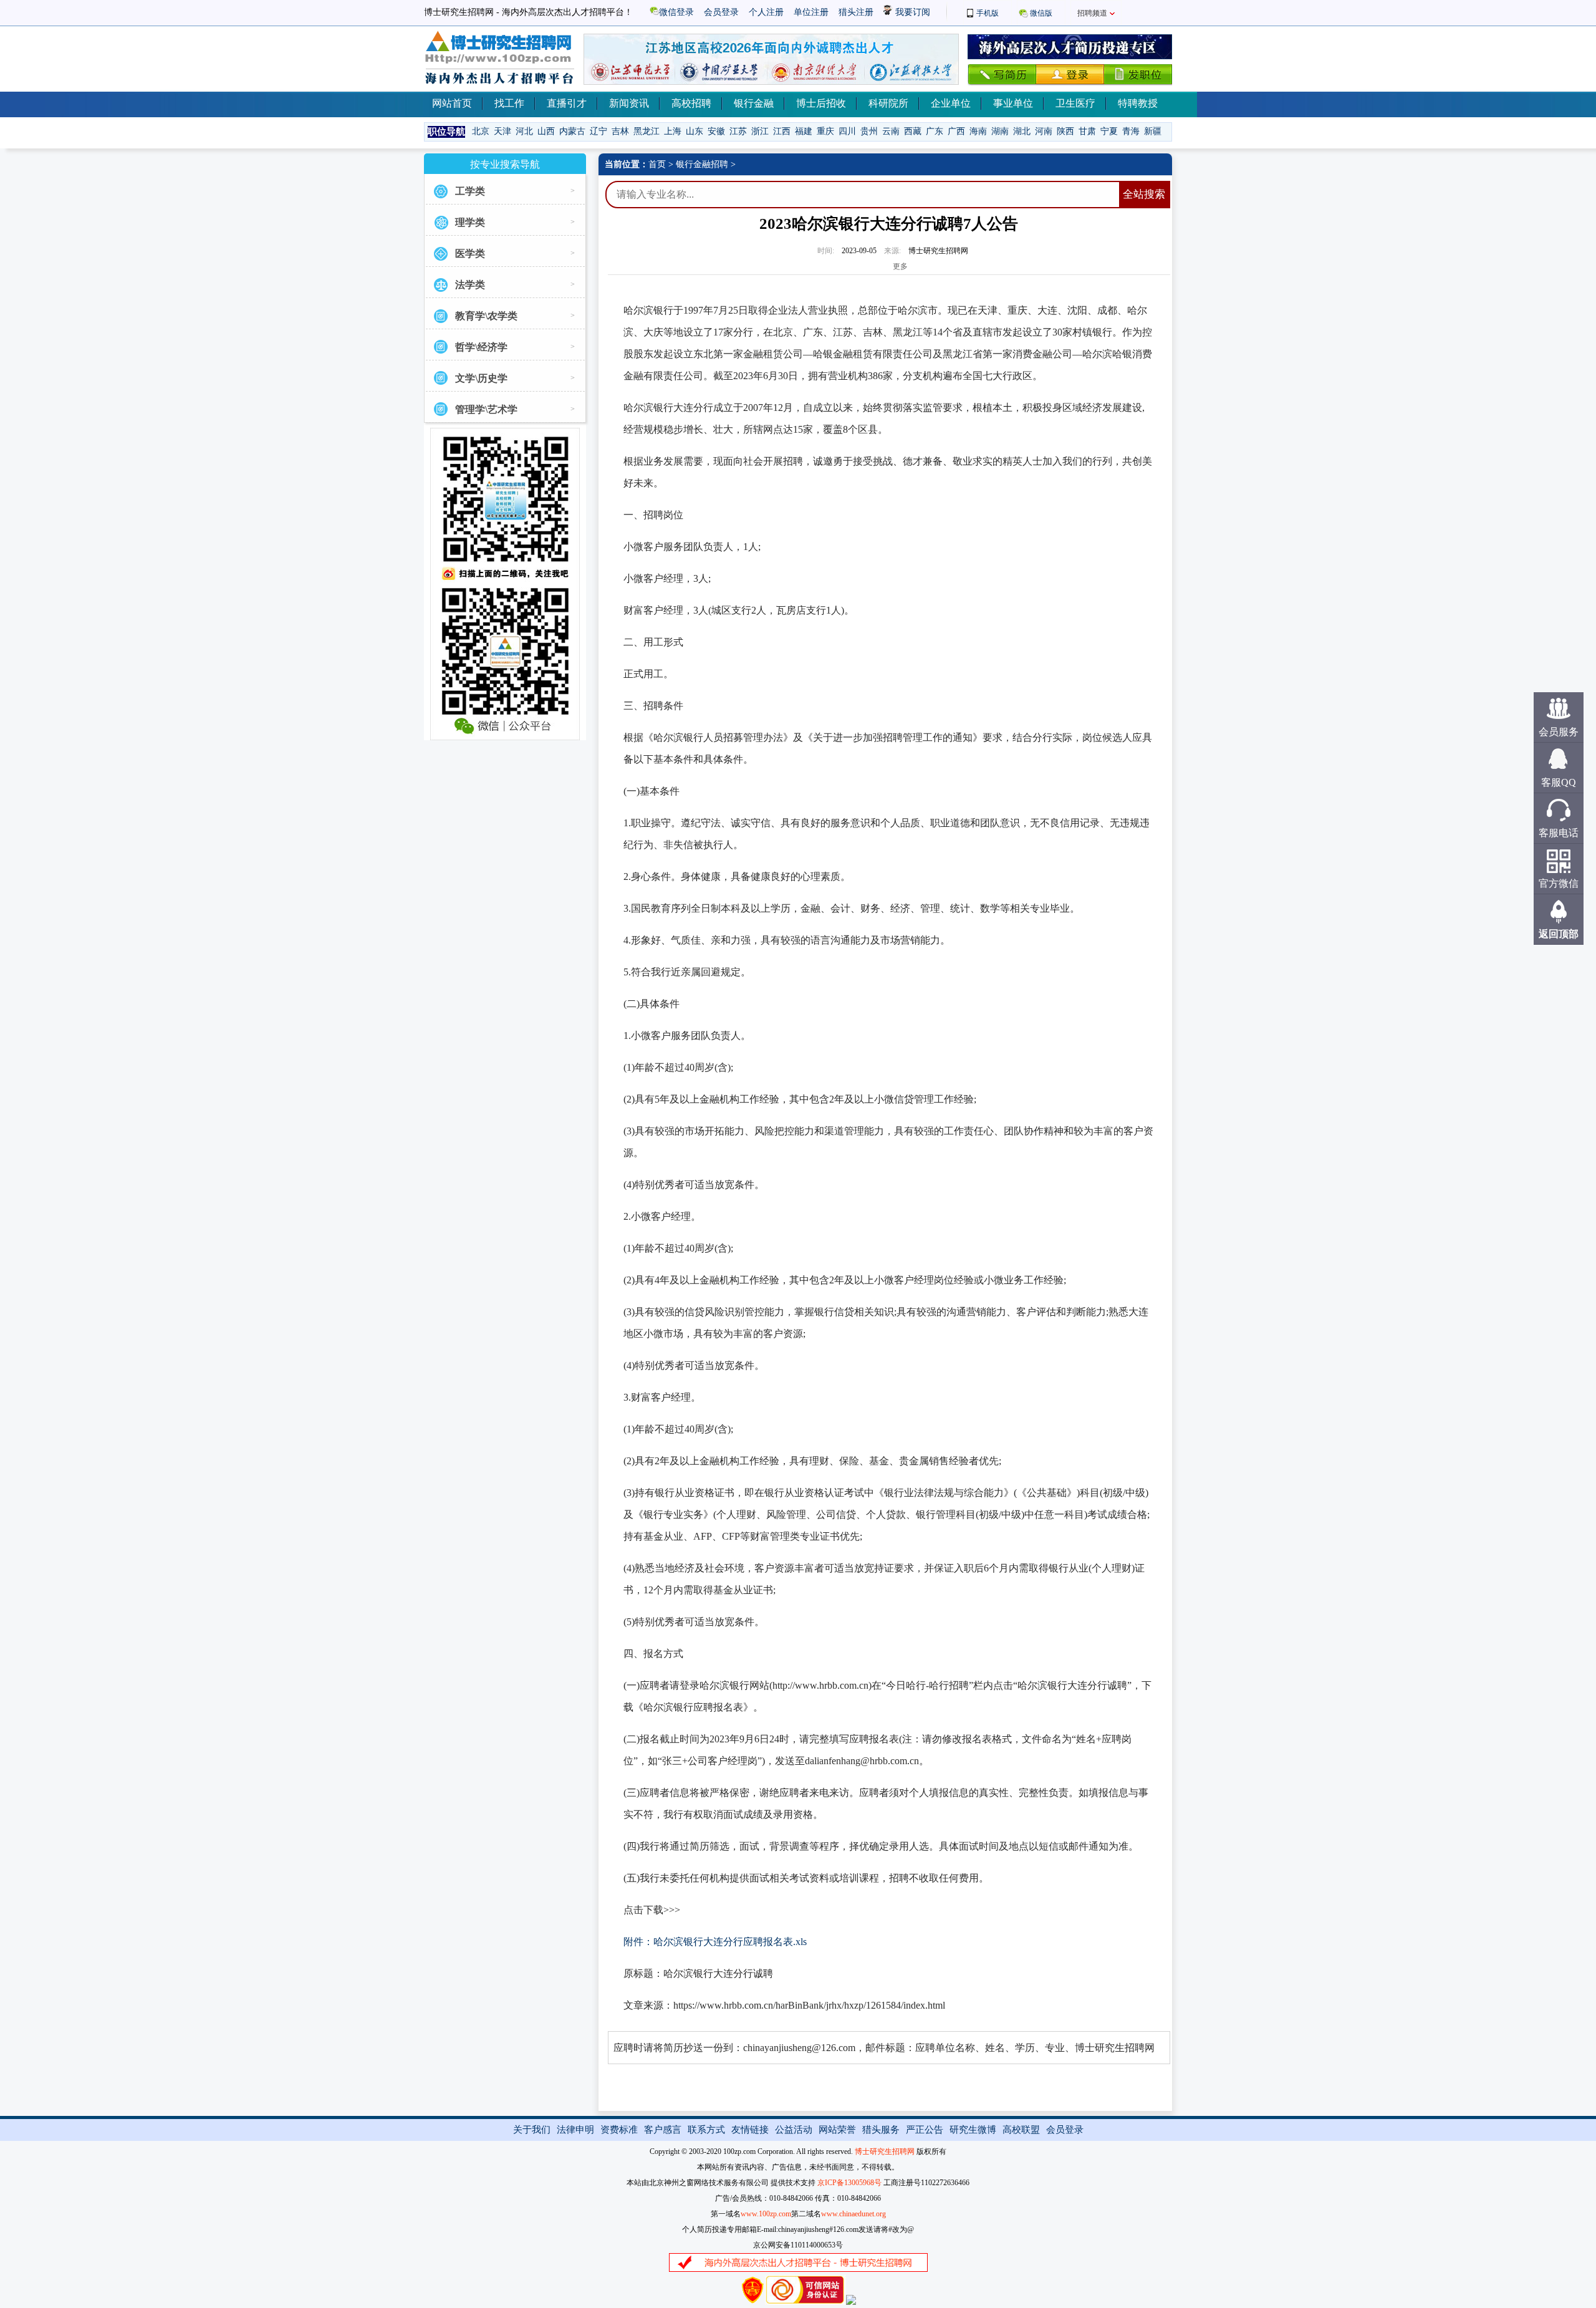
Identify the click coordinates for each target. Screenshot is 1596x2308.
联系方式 (706, 2130)
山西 (546, 131)
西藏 (913, 131)
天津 (502, 131)
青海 (1131, 131)
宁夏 (1109, 131)
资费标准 (619, 2130)
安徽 (716, 131)
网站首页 (452, 103)
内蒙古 (572, 131)
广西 (956, 131)
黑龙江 (647, 131)
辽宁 (598, 131)
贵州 (869, 131)
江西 (782, 131)
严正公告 (925, 2130)
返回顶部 (1559, 934)
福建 (804, 131)
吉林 (620, 131)
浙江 (760, 131)
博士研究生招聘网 (885, 2151)
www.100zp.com (766, 2214)
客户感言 (663, 2130)
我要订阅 (911, 12)
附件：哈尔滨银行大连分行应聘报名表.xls (715, 1942)
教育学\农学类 (486, 316)
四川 (847, 131)
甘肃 (1087, 131)
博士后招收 (821, 103)
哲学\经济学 (481, 347)
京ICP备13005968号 (849, 2183)
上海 (673, 131)
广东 (935, 131)
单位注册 (811, 12)
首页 (657, 164)
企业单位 (951, 103)
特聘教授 (1138, 103)
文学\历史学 (481, 378)
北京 (481, 131)
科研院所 (888, 103)
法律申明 (575, 2130)
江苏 (738, 131)
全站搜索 (1144, 194)
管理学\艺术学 (486, 409)
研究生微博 (973, 2130)
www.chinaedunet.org (853, 2214)
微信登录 (676, 12)
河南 (1044, 131)
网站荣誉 (837, 2130)
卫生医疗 (1075, 103)
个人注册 (766, 12)
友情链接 (750, 2130)
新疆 (1153, 131)
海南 (978, 131)
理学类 (470, 222)
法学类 (470, 285)
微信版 (1041, 13)
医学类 (470, 253)
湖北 (1022, 131)
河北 (524, 131)
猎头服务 (881, 2130)
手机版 (988, 13)
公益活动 (794, 2130)
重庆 (825, 131)
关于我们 (532, 2130)
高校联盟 (1021, 2130)
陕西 (1065, 131)
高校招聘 (691, 103)
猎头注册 (856, 12)
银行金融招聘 (702, 164)
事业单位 (1013, 103)
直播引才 (567, 103)
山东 (695, 131)
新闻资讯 (629, 103)
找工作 (509, 103)
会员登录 (721, 12)
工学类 (470, 191)
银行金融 (754, 103)
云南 (891, 131)
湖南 (1000, 131)
